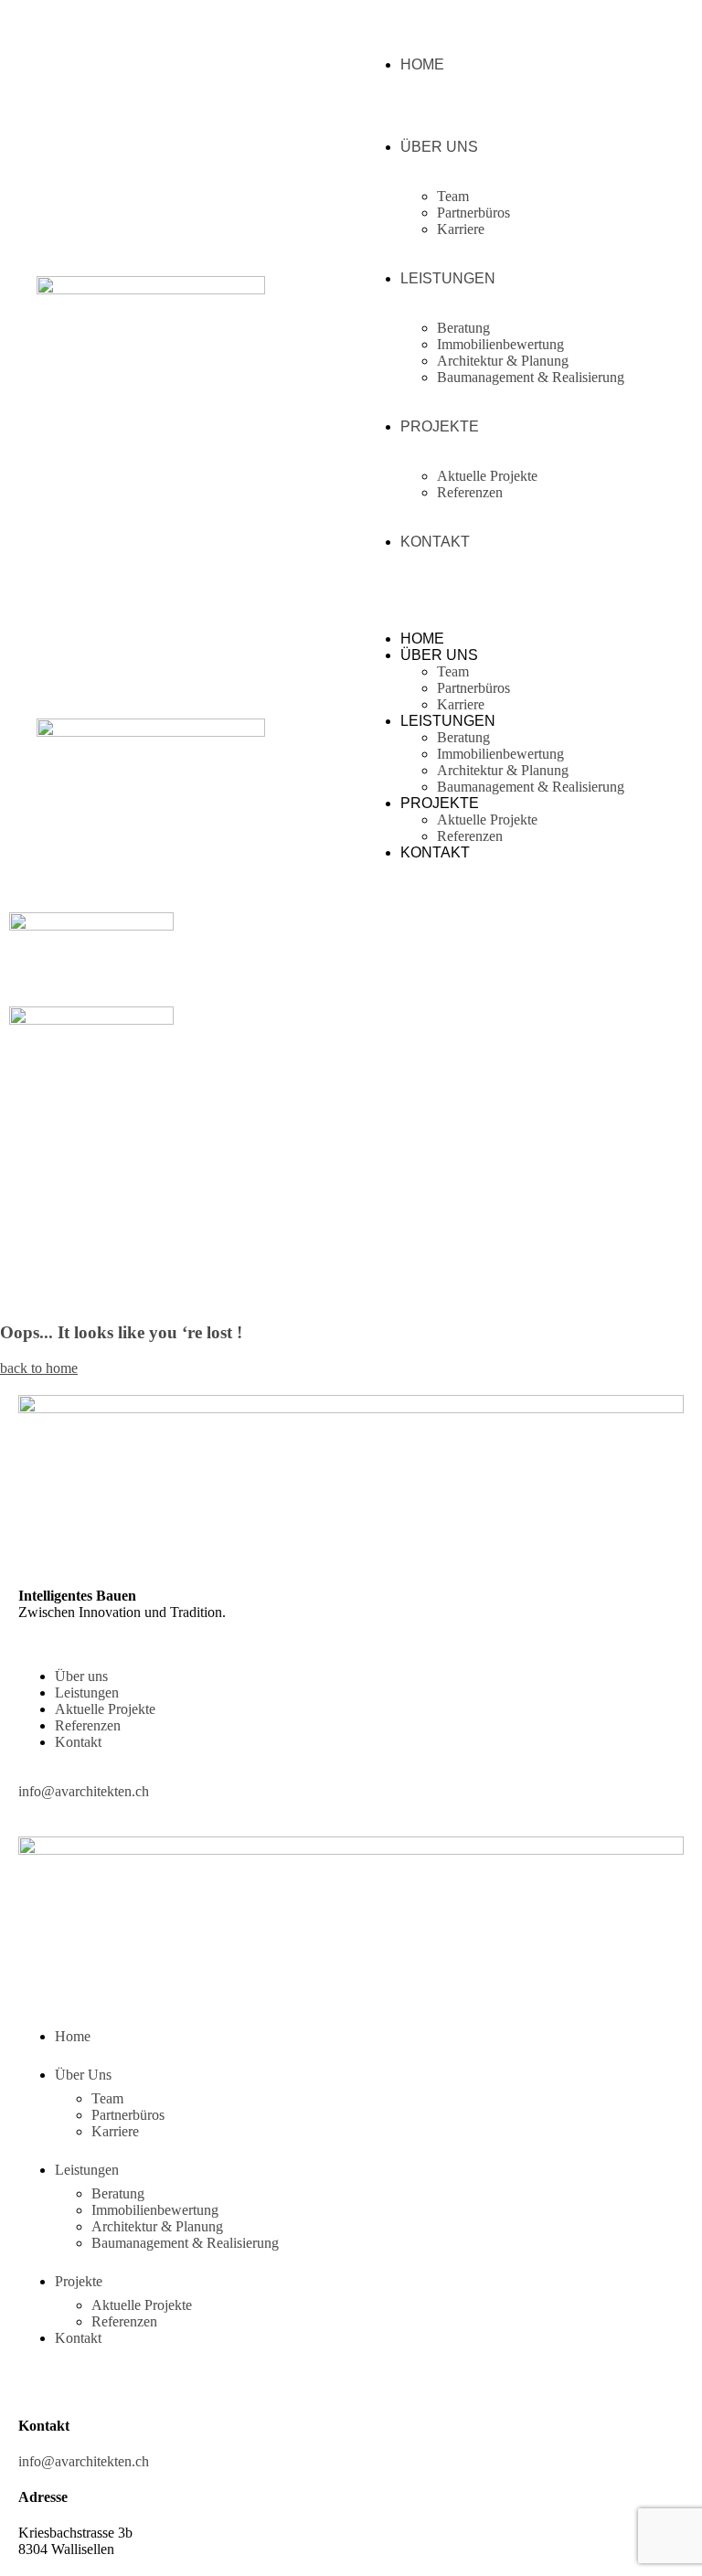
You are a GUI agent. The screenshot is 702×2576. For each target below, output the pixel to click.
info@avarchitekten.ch (84, 1791)
